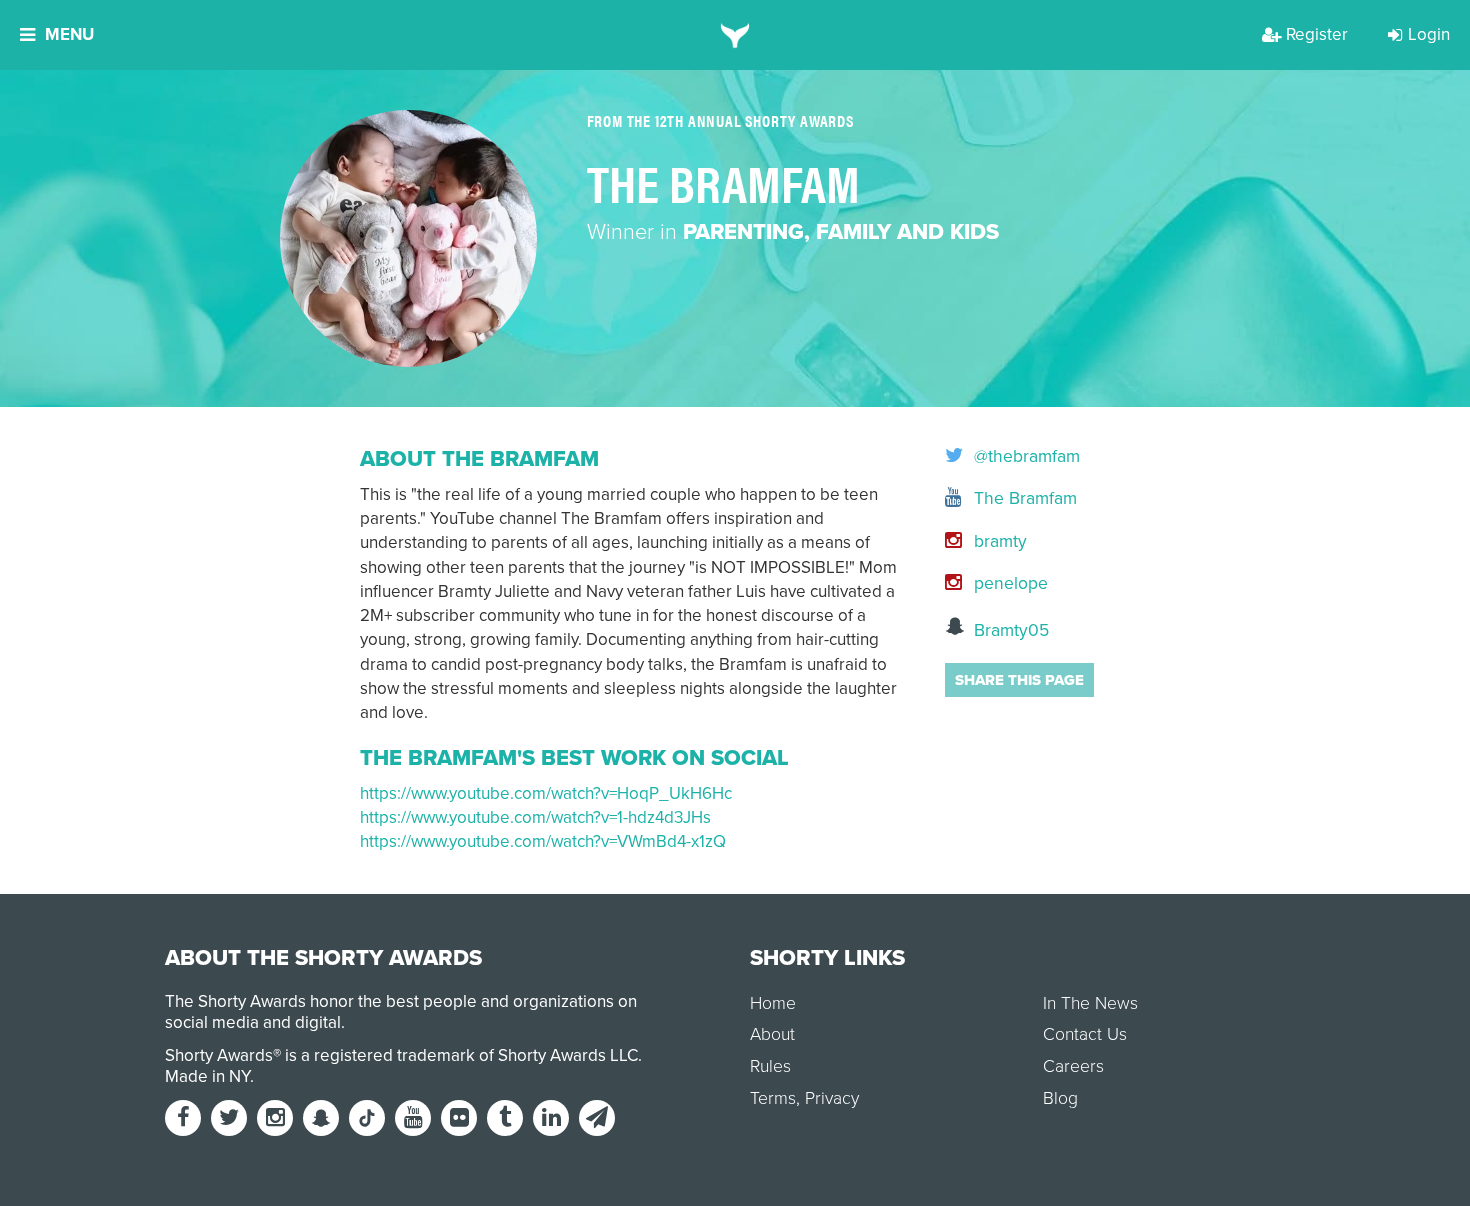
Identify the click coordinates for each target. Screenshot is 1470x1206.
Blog (1060, 1098)
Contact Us (1085, 1034)
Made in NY (207, 1076)
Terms (773, 1098)
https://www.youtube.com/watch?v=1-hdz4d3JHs (535, 817)
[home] (735, 35)
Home (773, 1003)
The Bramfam (1023, 498)
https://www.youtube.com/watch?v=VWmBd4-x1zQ (543, 841)
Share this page (1019, 680)
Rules (770, 1066)
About (772, 1034)
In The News (1090, 1003)
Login (1429, 34)
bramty (998, 541)
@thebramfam (1024, 457)
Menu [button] (69, 34)
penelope (1008, 583)
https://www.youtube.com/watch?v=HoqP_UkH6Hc (546, 793)
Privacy (832, 1098)
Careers (1073, 1066)
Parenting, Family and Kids (841, 232)
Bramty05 (1009, 630)
